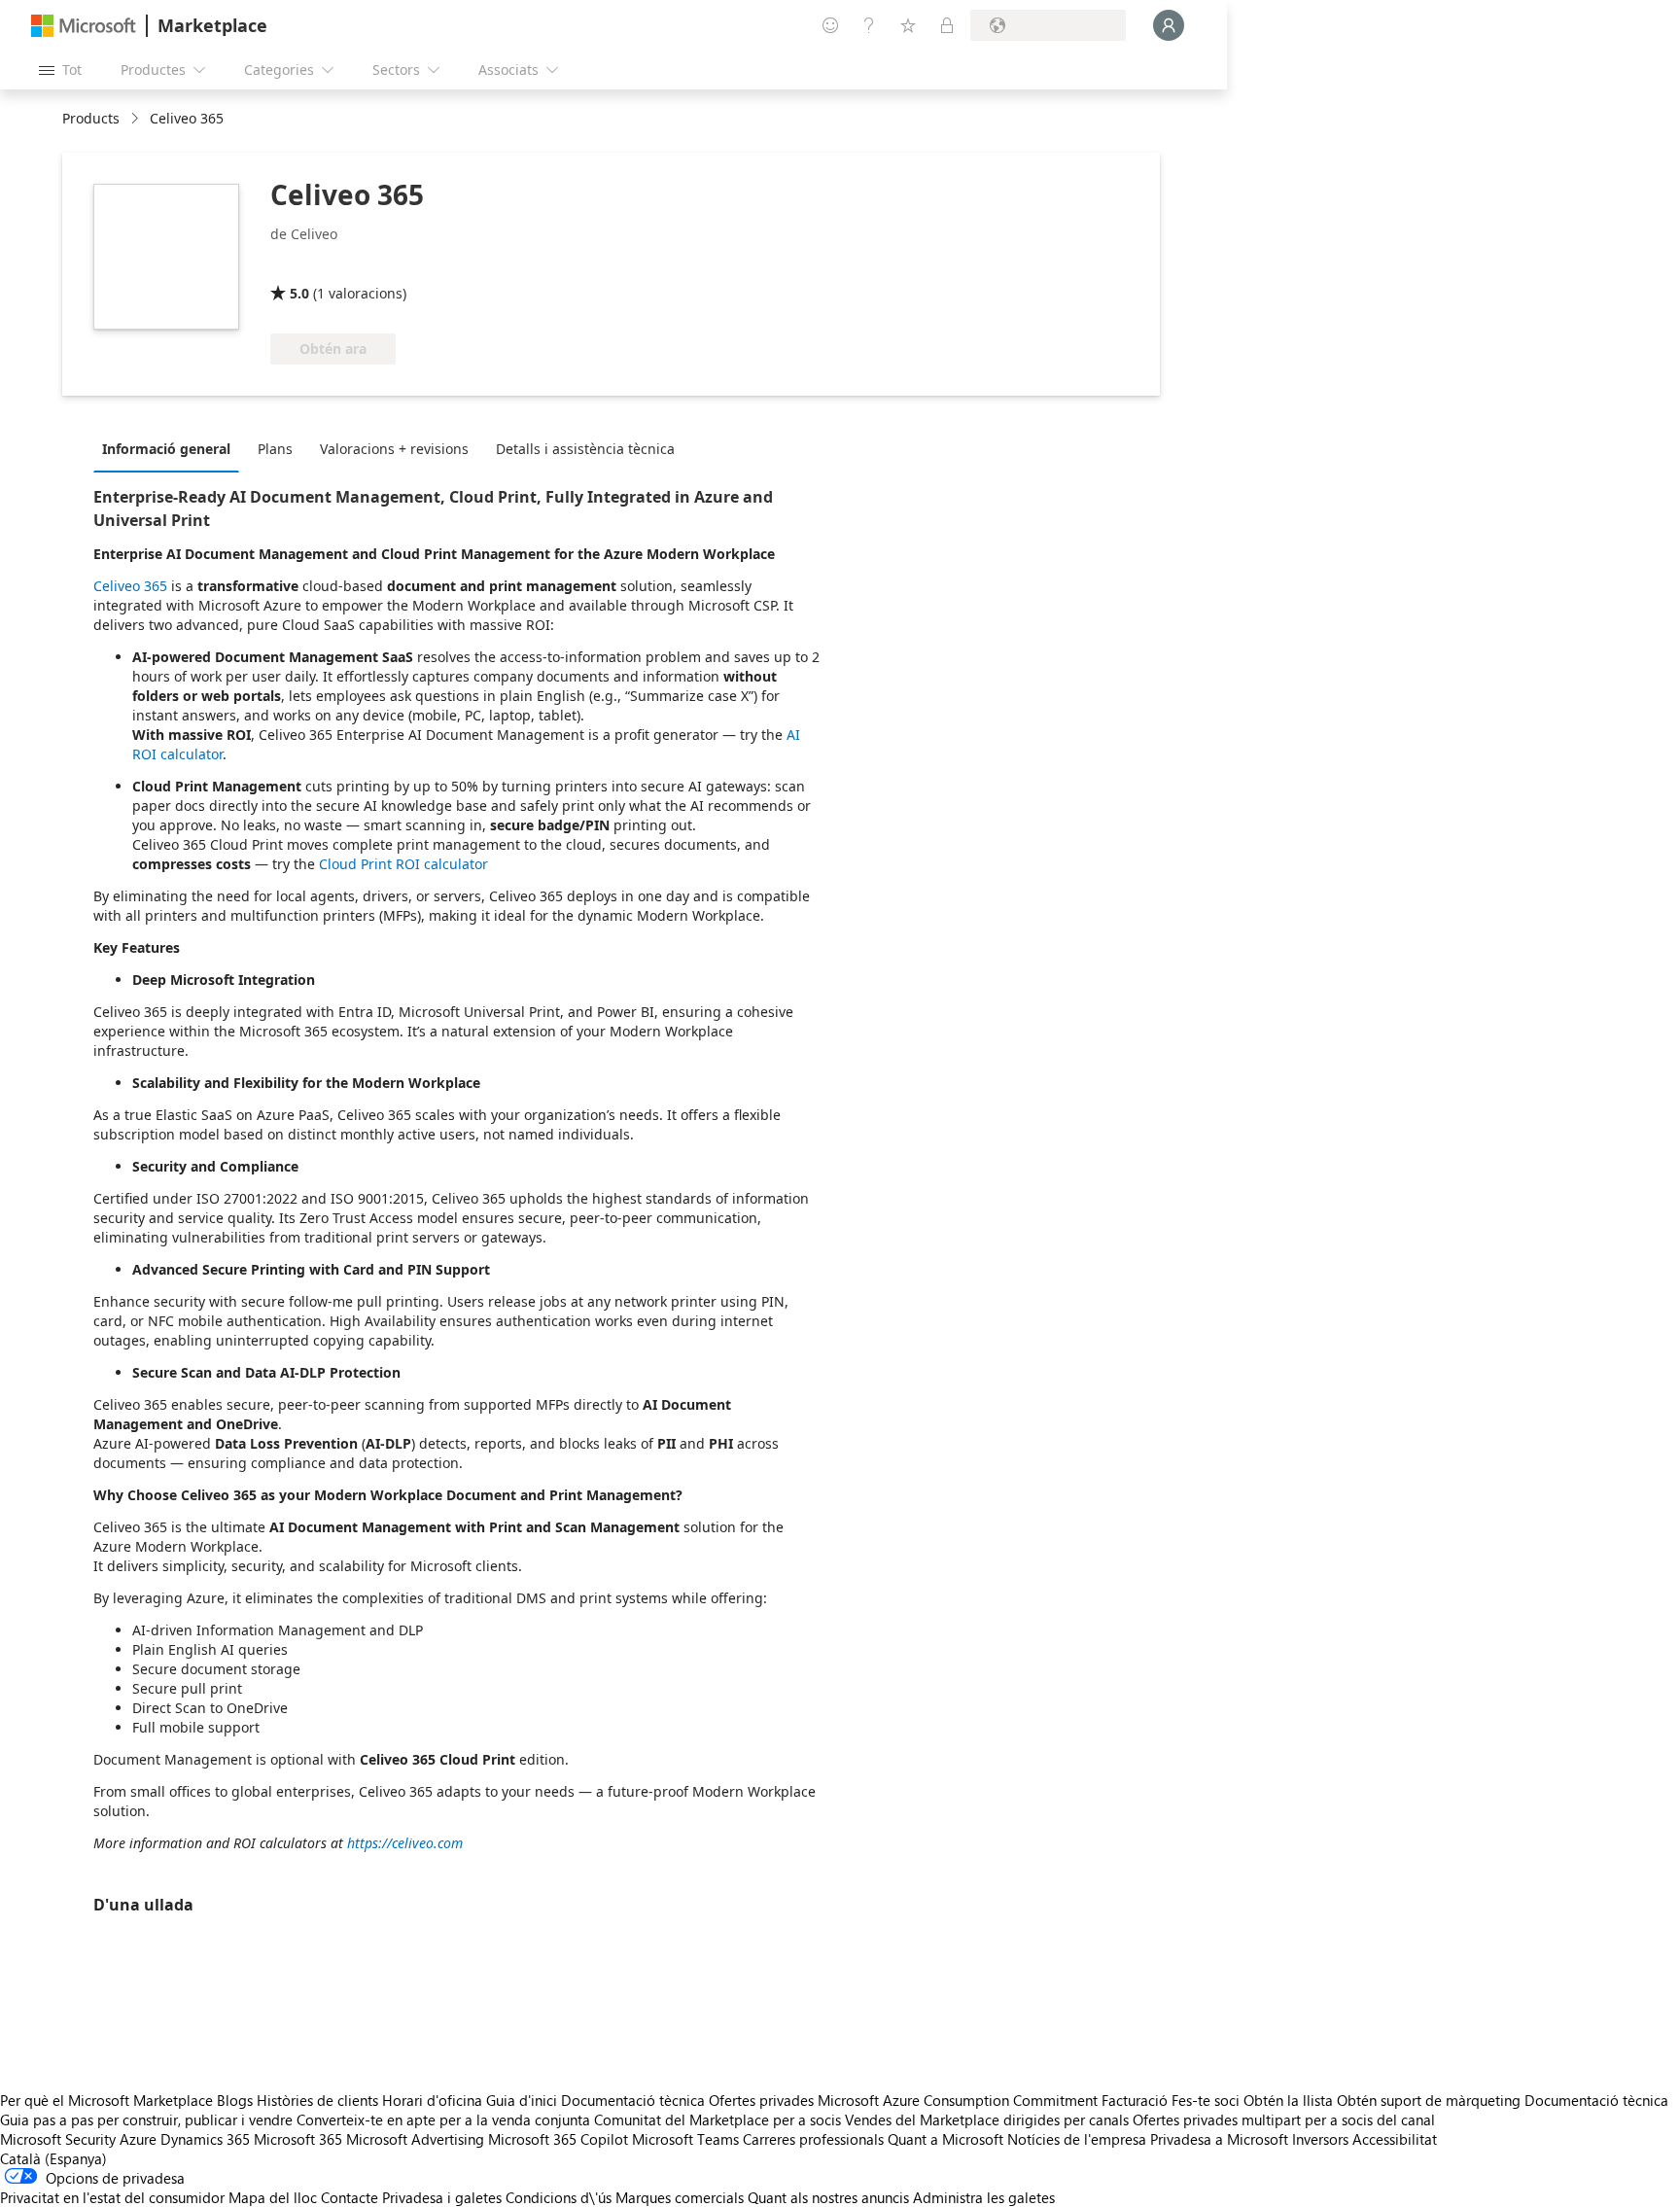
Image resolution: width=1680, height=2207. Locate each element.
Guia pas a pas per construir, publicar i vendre (146, 2119)
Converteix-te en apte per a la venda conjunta (443, 2119)
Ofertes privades (761, 2100)
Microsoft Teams (685, 2139)
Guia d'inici (522, 2100)
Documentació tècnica (633, 2100)
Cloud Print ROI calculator (403, 864)
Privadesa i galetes (442, 2197)
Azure (138, 2139)
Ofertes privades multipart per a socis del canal (1284, 2119)
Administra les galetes (984, 2197)
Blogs (235, 2100)
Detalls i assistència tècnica (585, 449)
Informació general (166, 449)
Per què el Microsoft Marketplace (106, 2100)
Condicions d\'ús (559, 2197)
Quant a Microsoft (945, 2139)
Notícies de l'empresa (1077, 2139)
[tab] (171, 448)
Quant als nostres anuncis (828, 2197)
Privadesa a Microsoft (1219, 2139)
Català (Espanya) (53, 2158)
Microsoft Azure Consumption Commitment (960, 2100)
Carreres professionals (813, 2139)
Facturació (1135, 2100)
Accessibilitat (1395, 2139)
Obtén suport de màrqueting (1429, 2100)
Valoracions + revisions (394, 449)
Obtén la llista (1288, 2100)
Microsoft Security (58, 2139)
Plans (275, 449)
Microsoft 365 (298, 2139)
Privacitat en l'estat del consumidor (112, 2197)
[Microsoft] (84, 26)
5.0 (299, 293)
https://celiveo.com (405, 1843)
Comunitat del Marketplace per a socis (717, 2119)
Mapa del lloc (273, 2197)
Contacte (350, 2197)
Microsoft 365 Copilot (558, 2139)
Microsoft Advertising (415, 2139)
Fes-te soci (1206, 2100)
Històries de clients (317, 2100)
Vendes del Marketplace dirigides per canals (987, 2119)
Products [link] (91, 118)
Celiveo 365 (130, 586)
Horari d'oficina (432, 2100)
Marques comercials (680, 2197)
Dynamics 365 (205, 2139)
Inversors (1320, 2139)
